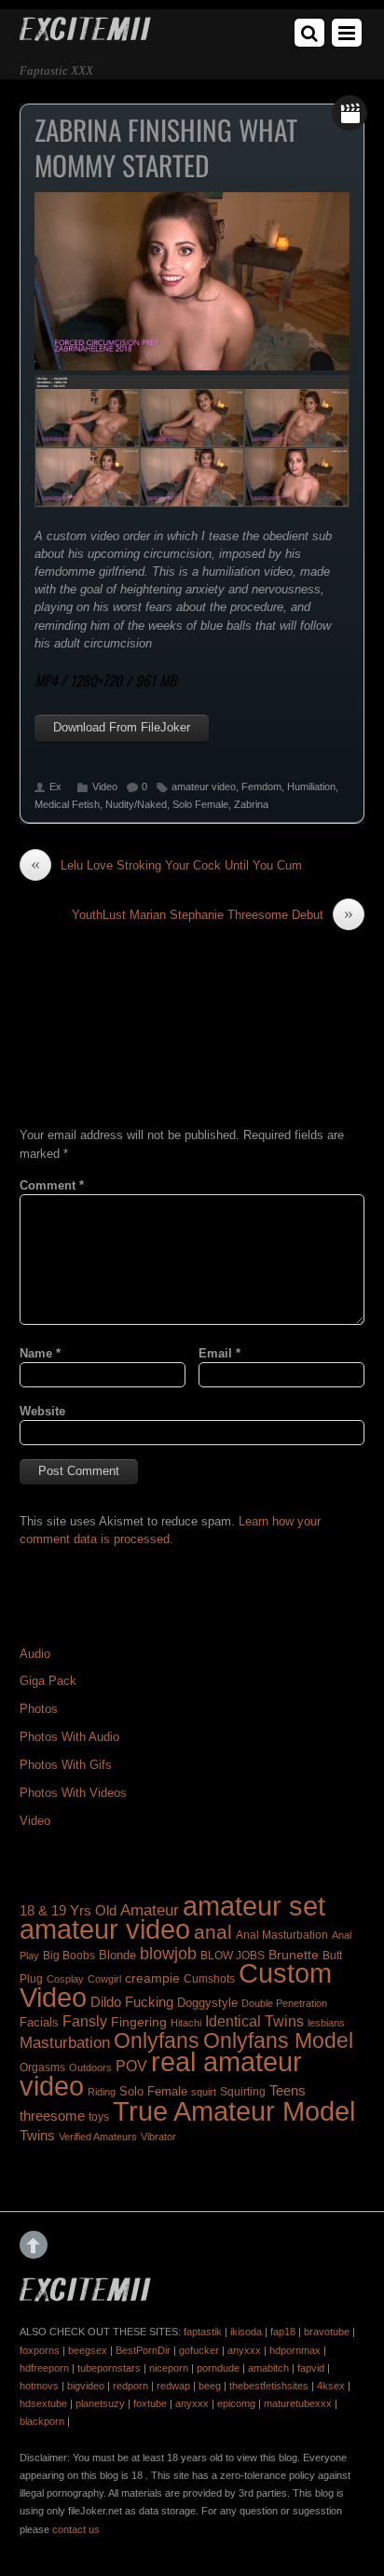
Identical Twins (254, 2021)
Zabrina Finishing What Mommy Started (166, 147)
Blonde (117, 1955)
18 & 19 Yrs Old (68, 1911)
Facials (39, 2022)
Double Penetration (284, 2003)
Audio (35, 1654)
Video (105, 787)
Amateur (150, 1910)
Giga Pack (48, 1681)
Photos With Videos (73, 1793)
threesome (52, 2116)
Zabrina (251, 804)
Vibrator (158, 2137)
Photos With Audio (69, 1737)
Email (219, 1353)
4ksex (331, 2386)
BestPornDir (143, 2350)
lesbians (326, 2023)
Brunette (294, 1955)
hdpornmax (295, 2350)
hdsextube (43, 2403)
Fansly (85, 2021)
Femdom (261, 787)
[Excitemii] (85, 34)
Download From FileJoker (122, 727)
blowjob (168, 1953)
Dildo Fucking (132, 2002)
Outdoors (90, 2068)
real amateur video (161, 2074)
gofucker (199, 2350)
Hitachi (186, 2023)
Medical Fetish (67, 804)
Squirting (243, 2092)
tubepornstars (109, 2368)
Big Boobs (69, 1956)
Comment (52, 1185)
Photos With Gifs (66, 1765)
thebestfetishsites (269, 2386)
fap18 (283, 2332)
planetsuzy (100, 2403)
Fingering (139, 2022)
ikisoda (246, 2332)
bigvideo (86, 2386)
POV (131, 2066)
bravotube (327, 2332)
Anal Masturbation (282, 1935)
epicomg (236, 2403)
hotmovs (39, 2386)
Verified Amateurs (98, 2137)
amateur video (204, 787)
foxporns (40, 2350)
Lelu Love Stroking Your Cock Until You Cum (166, 865)
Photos (39, 1709)
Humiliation (311, 787)
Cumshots (209, 1979)
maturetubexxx (298, 2403)
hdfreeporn (44, 2368)
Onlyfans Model (278, 2040)
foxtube (150, 2403)
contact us (76, 2529)
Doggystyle (207, 2003)
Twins (37, 2135)
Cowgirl (104, 1979)
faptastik (203, 2332)
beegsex (88, 2350)
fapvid (311, 2368)
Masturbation (65, 2042)
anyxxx (244, 2350)
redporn (130, 2386)
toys (99, 2117)
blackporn (42, 2421)
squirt (204, 2092)
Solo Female (200, 804)
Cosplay (65, 1979)
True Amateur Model (234, 2111)
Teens (288, 2091)
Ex (55, 787)
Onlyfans (157, 2040)
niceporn (169, 2368)
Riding (102, 2092)
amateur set (254, 1906)
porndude (218, 2368)
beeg (210, 2386)
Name (40, 1353)
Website (42, 1411)
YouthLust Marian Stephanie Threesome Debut (213, 914)
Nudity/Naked (136, 804)
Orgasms (42, 2068)
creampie (152, 1978)
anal (213, 1932)
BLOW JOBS (233, 1956)
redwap (173, 2386)
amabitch (268, 2368)
